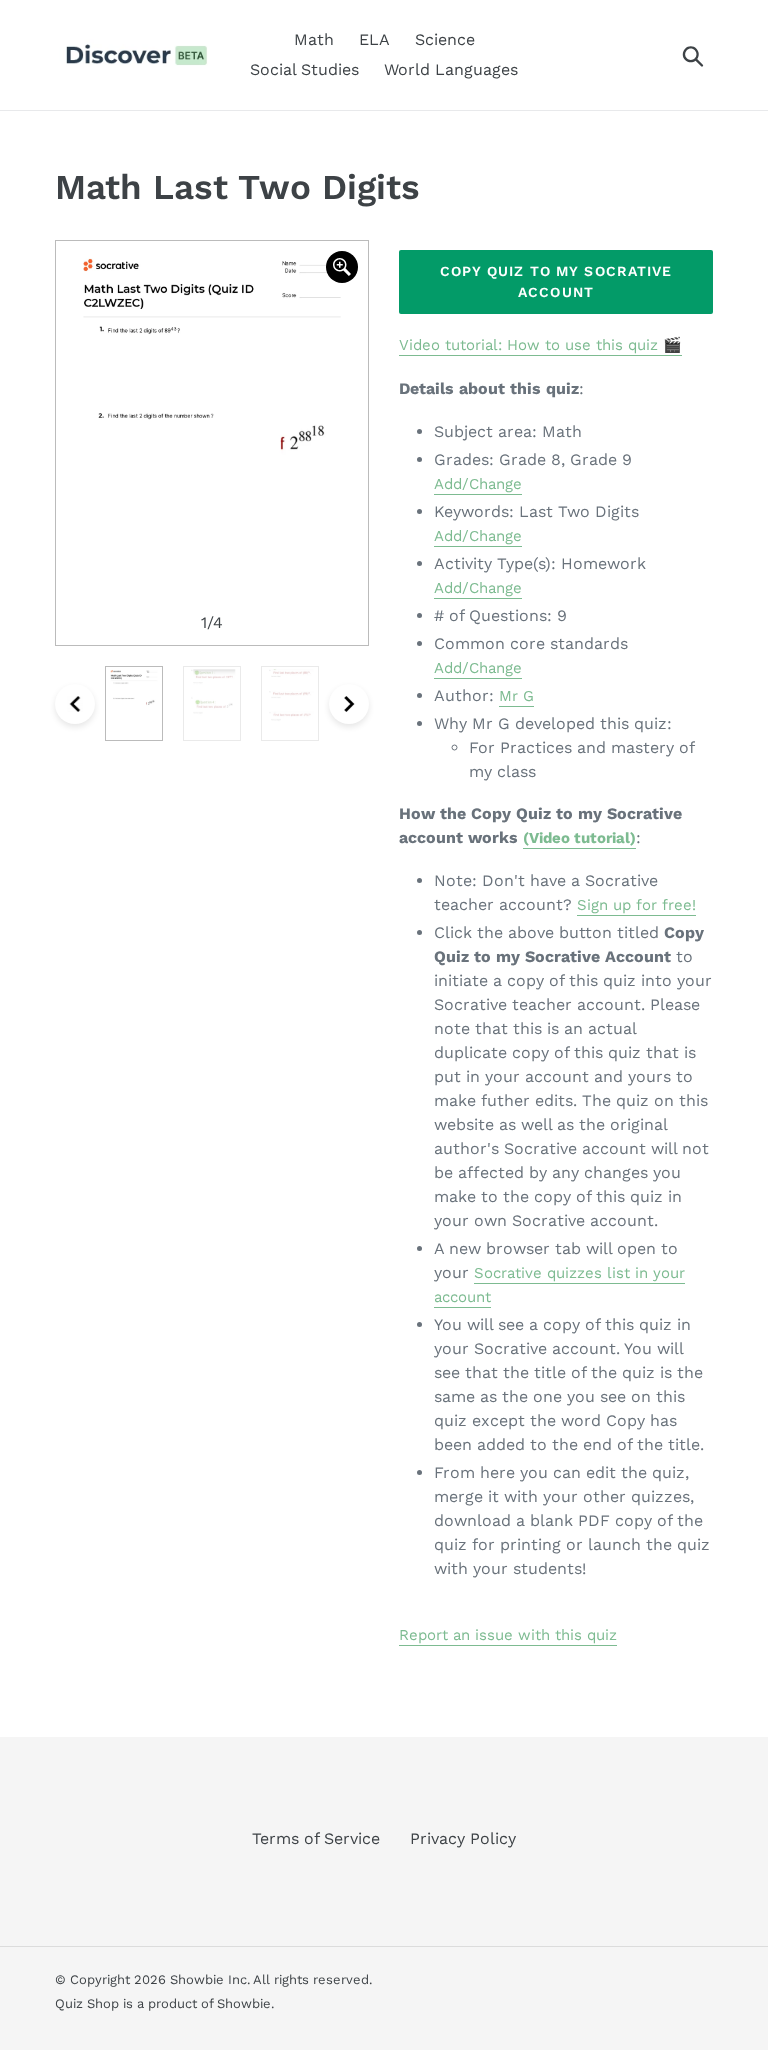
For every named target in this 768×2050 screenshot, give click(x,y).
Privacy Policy (463, 1838)
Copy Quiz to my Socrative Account (556, 281)
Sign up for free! (636, 905)
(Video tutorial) (579, 838)
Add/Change (478, 484)
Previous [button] (75, 704)
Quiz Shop (87, 2003)
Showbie (244, 2003)
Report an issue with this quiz (508, 1635)
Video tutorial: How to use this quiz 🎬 (540, 345)
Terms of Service (316, 1838)
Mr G (516, 696)
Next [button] (349, 704)
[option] (212, 443)
